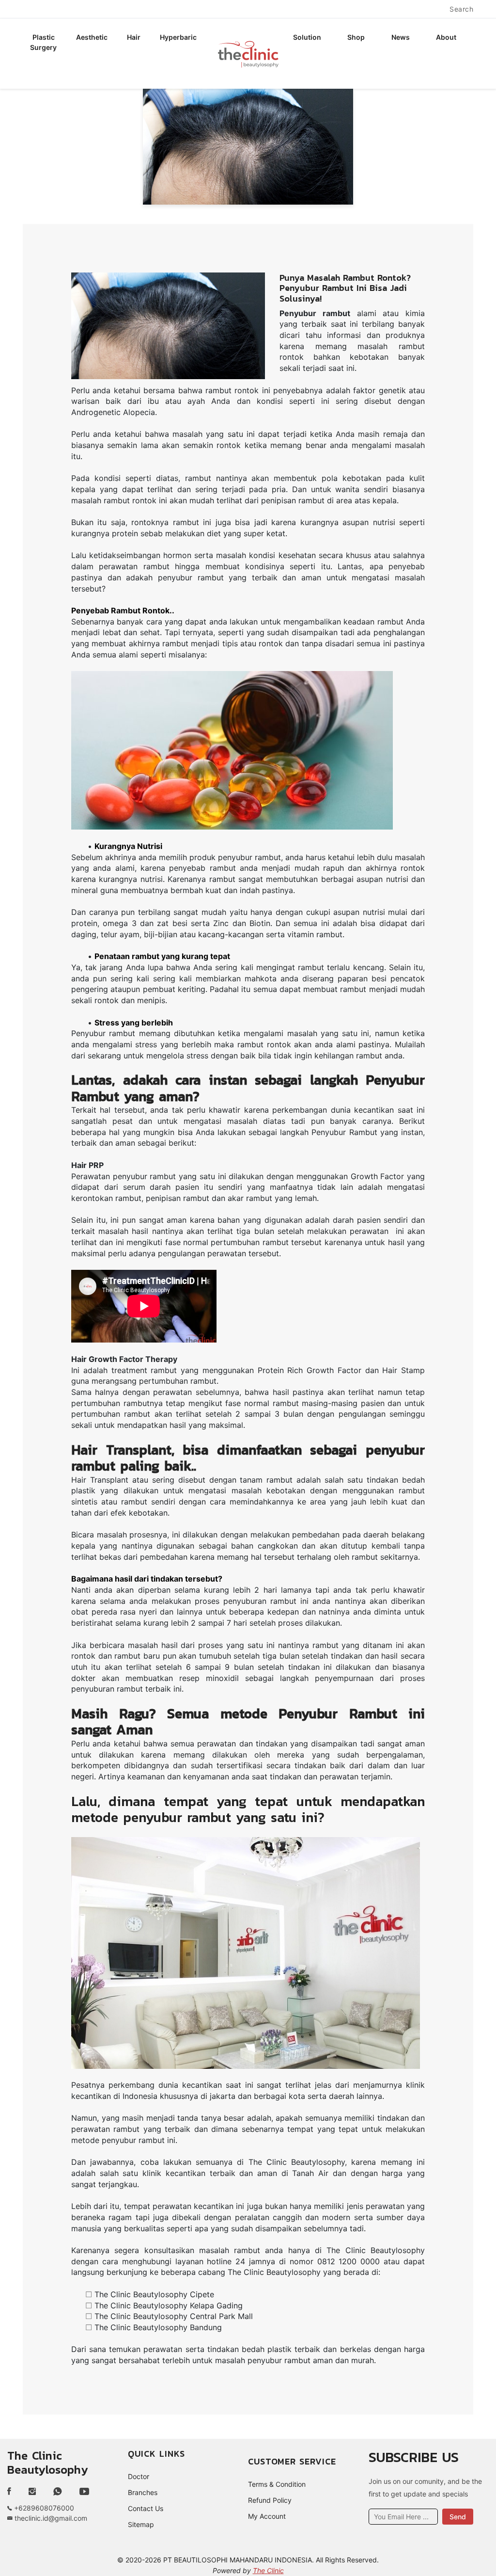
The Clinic (268, 2570)
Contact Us (146, 2508)
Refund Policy (270, 2500)
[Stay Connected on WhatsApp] (58, 2492)
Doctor (139, 2476)
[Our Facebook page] (13, 2492)
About (446, 37)
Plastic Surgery (43, 42)
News (401, 37)
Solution (307, 37)
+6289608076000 (43, 2508)
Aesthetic (92, 37)
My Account (267, 2516)
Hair (134, 37)
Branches (143, 2492)
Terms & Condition (277, 2484)
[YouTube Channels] (84, 2492)
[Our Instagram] (32, 2492)
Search (461, 9)
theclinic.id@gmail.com (50, 2518)
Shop (356, 37)
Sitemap (141, 2524)
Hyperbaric (178, 37)
